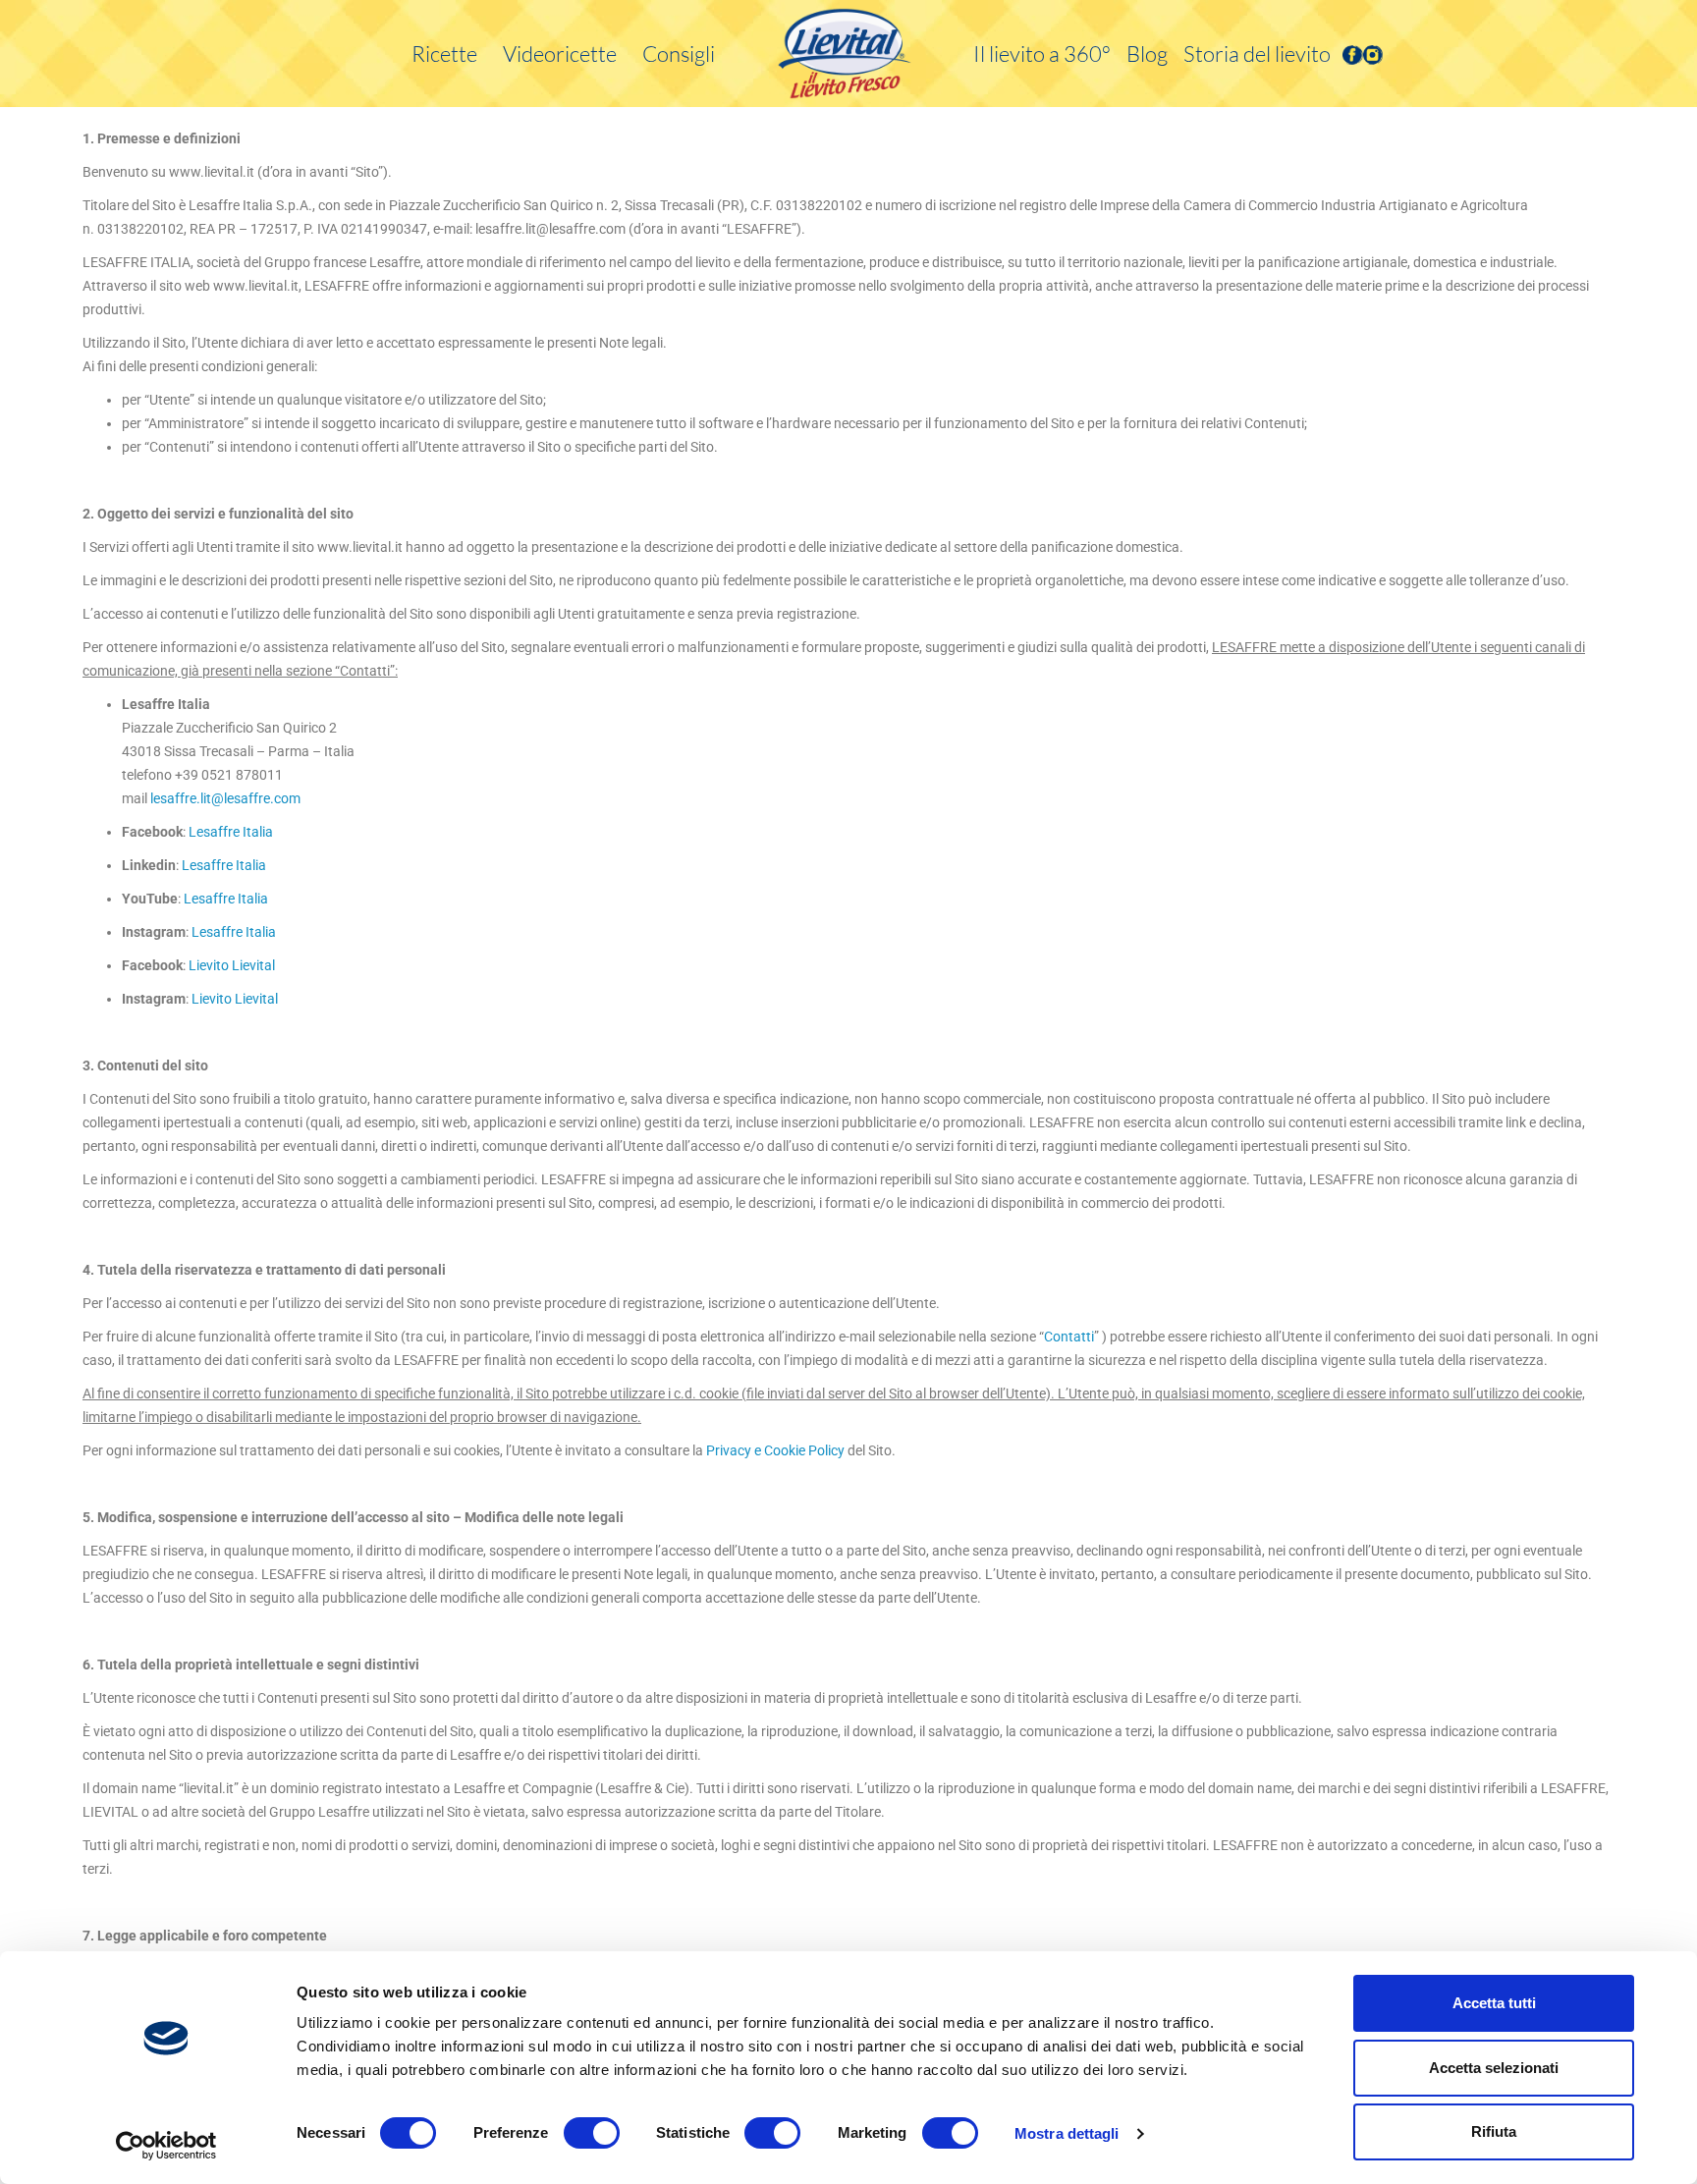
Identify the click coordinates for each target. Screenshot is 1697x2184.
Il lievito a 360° (1042, 54)
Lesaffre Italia (231, 832)
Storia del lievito (1257, 54)
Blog (1147, 54)
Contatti (1069, 1337)
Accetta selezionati (1494, 2068)
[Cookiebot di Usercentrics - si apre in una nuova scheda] (166, 2146)
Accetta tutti (1494, 2003)
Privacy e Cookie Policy (775, 1450)
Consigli (679, 54)
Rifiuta (1494, 2131)
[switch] (592, 2133)
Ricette (444, 54)
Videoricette (560, 54)
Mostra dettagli (1067, 2133)
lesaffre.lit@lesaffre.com (225, 798)
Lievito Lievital (232, 965)
